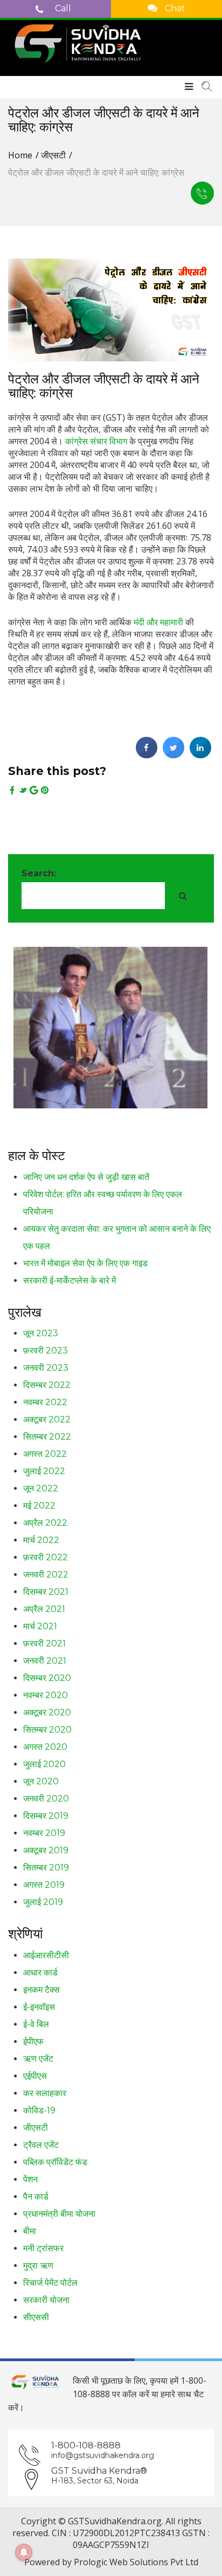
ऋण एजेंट (38, 2059)
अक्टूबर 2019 (46, 1850)
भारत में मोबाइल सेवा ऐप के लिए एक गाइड (85, 1263)
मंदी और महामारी (158, 622)
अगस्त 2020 (45, 1747)
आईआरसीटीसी (46, 1955)
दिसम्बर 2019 (46, 1816)
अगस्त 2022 (45, 1454)
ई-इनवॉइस (39, 2007)
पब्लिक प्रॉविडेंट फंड (55, 2162)
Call (62, 8)
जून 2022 (41, 1488)
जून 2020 (41, 1781)
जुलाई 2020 (44, 1764)
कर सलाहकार (45, 2093)
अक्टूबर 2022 (47, 1419)
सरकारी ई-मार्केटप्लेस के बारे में (70, 1280)
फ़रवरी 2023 (46, 1350)
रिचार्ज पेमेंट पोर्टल (50, 2283)
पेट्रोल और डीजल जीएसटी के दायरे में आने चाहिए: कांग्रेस (104, 386)
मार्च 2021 (40, 1626)
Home (20, 155)
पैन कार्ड (36, 2197)
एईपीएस (35, 2076)
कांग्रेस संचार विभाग (96, 441)
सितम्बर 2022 (47, 1437)
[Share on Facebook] (147, 755)
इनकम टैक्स (41, 1990)
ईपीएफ (33, 2041)
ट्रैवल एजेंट (41, 2145)
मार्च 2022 (41, 1540)
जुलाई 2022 (44, 1471)
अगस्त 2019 (44, 1885)
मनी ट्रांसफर (43, 2248)
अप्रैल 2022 (45, 1523)
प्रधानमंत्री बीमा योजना (59, 2214)
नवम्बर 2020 (46, 1695)
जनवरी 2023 (46, 1368)
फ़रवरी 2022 (46, 1557)
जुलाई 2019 (43, 1902)
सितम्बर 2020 (47, 1730)
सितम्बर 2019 (46, 1868)
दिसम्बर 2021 (46, 1592)
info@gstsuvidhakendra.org (103, 2455)
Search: (39, 873)
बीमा (30, 2231)
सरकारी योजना (46, 2300)
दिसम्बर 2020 (47, 1678)
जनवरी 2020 (46, 1799)
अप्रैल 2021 (44, 1609)
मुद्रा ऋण (38, 2266)
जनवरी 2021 (45, 1661)
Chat (174, 8)
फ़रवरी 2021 (44, 1643)
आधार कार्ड (40, 1973)
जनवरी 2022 (46, 1575)
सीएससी (36, 2317)
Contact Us (202, 193)
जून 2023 (41, 1333)
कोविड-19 (39, 2110)
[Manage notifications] (24, 2552)
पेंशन (30, 2179)
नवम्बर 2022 (45, 1402)
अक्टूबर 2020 (47, 1712)
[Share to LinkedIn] (200, 755)
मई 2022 (39, 1506)
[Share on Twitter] (174, 755)
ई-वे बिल (36, 2024)
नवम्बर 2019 (44, 1833)
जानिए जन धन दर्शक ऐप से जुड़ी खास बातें (86, 1177)
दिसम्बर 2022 (47, 1385)
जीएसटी (53, 155)
